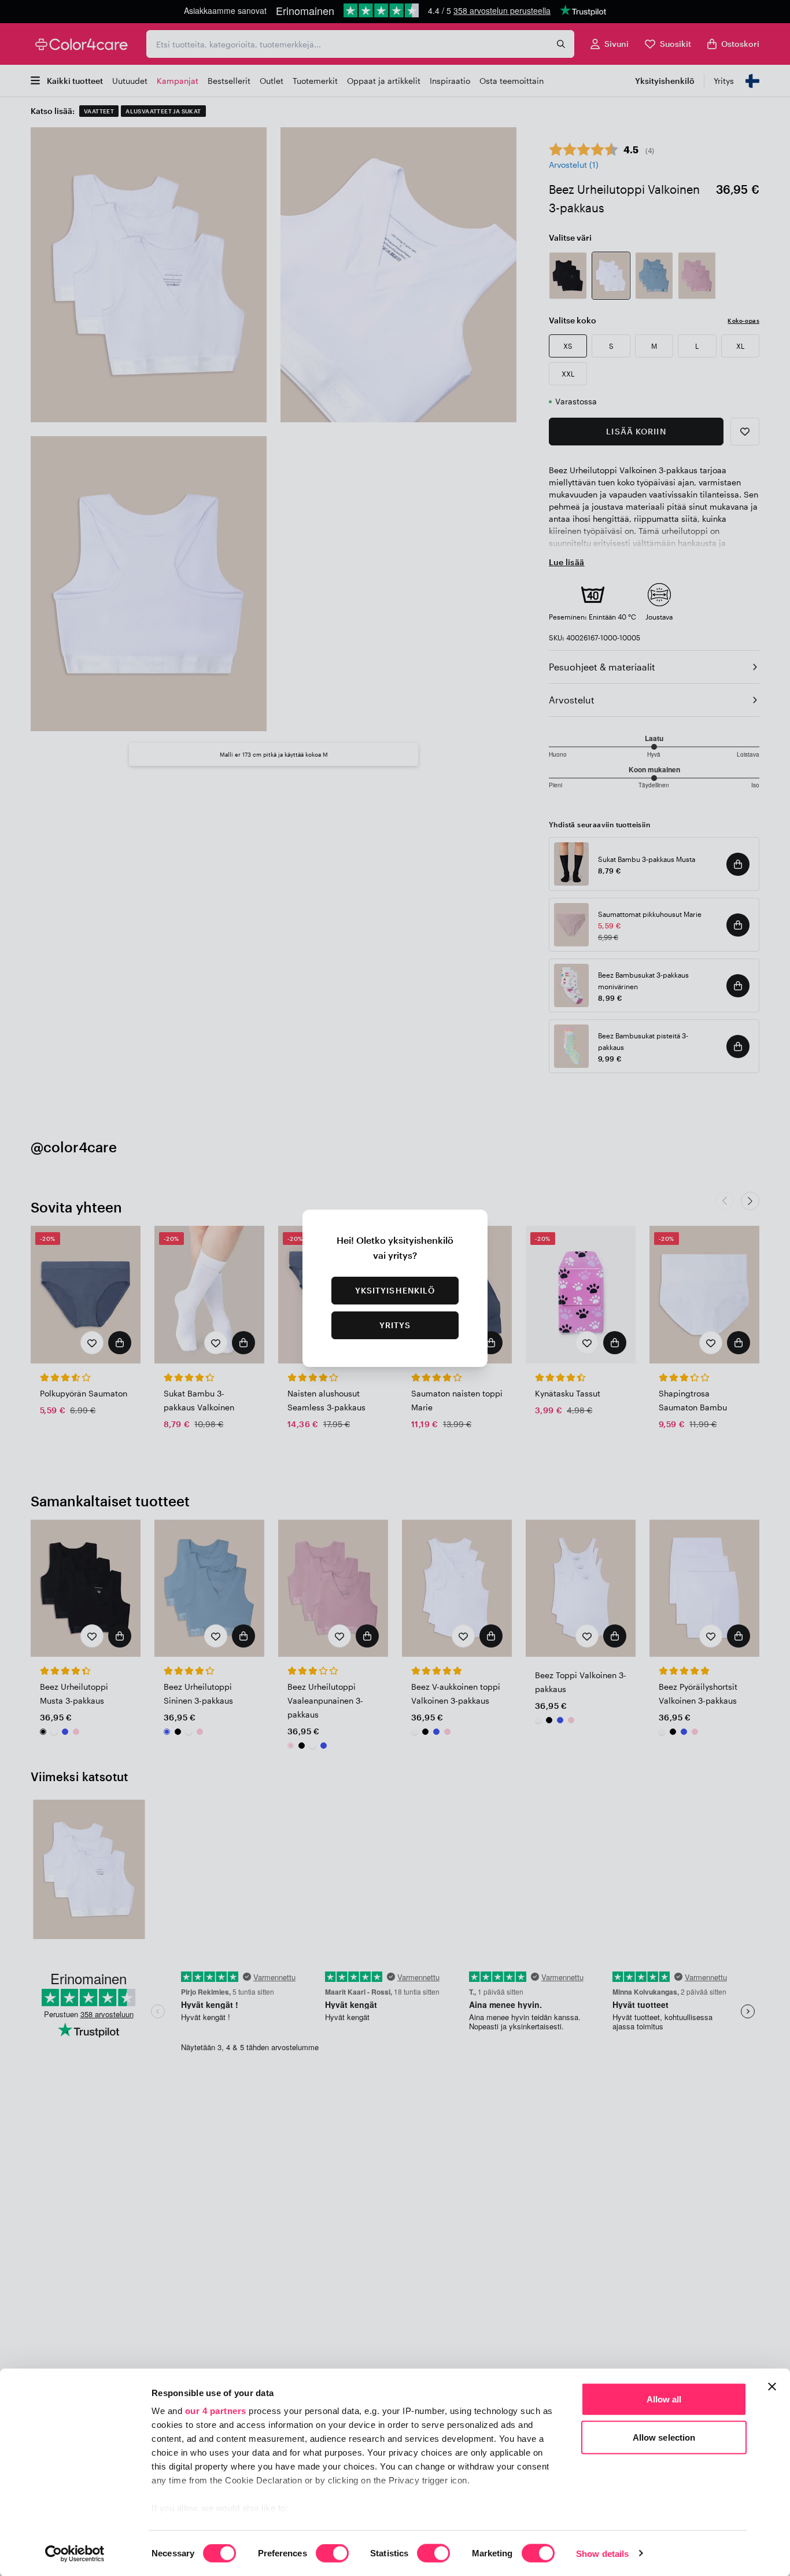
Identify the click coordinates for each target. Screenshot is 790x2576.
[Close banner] (772, 2387)
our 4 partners (216, 2411)
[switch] (332, 2554)
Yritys (395, 1325)
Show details (602, 2553)
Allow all (664, 2399)
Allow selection (664, 2437)
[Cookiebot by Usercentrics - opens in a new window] (75, 2553)
